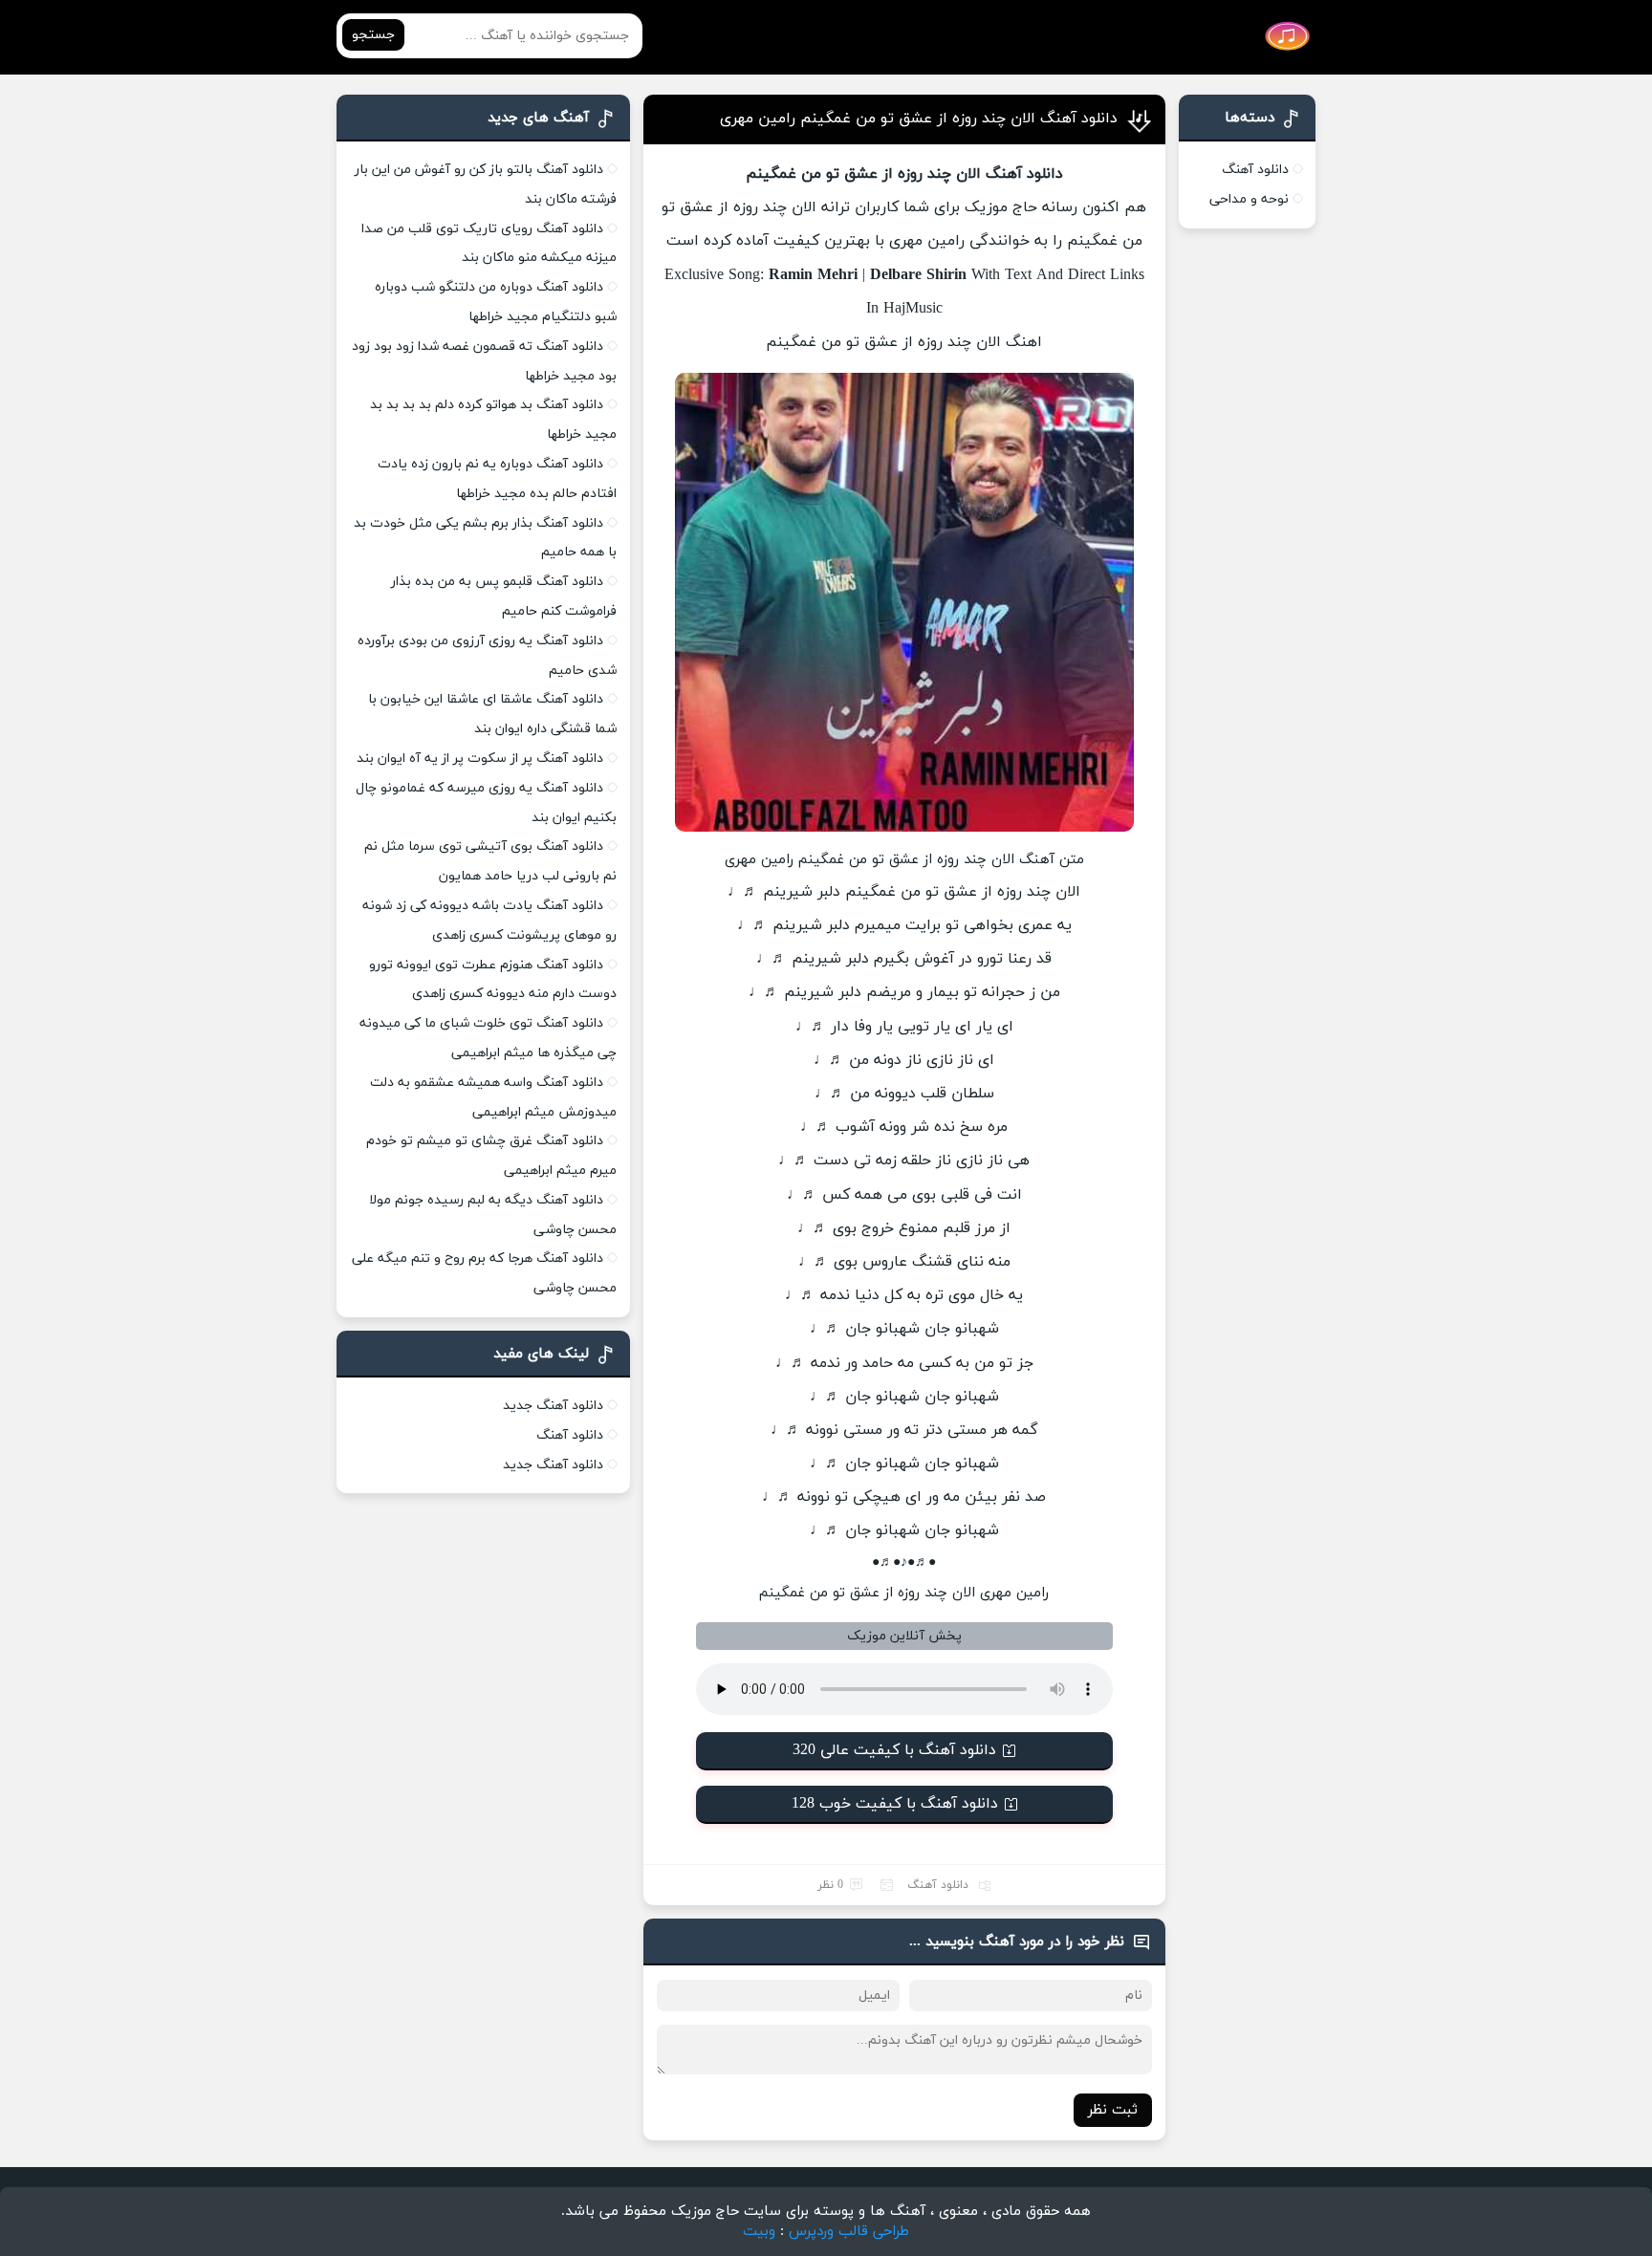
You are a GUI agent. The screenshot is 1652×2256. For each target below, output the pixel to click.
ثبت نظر (1113, 2110)
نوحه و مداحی (1249, 199)
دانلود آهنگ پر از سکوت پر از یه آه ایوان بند (480, 759)
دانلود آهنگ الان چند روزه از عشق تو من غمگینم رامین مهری (919, 119)
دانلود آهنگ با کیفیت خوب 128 (895, 1804)
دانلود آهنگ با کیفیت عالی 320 (894, 1750)
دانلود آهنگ (938, 1885)
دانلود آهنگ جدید (553, 1406)
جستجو (373, 35)
